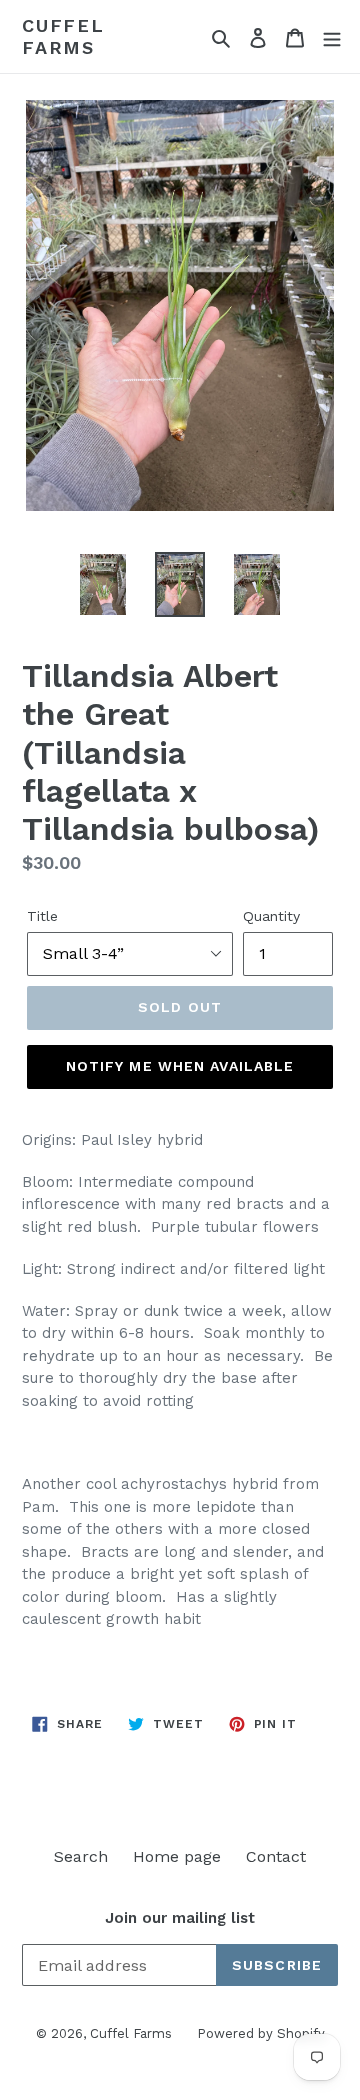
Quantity (271, 916)
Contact (276, 1856)
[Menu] (332, 37)
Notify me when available (180, 1066)
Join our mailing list (180, 1918)
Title (42, 916)
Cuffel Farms (63, 36)
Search (81, 1856)
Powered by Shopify (261, 2033)
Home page (177, 1856)
